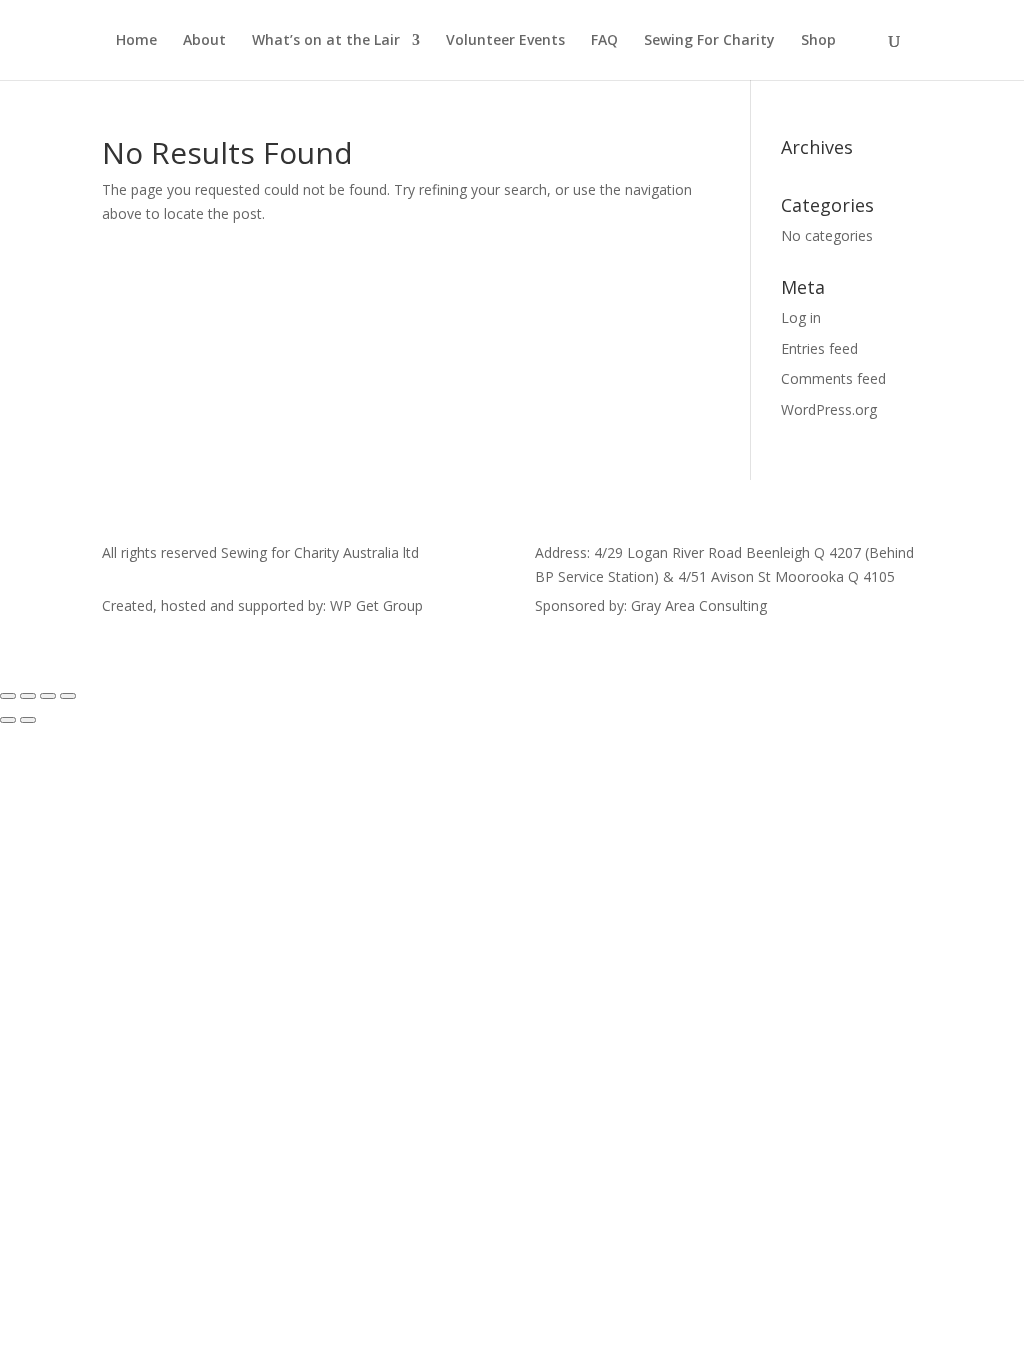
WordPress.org (829, 409)
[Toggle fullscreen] (28, 696)
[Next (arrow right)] (28, 720)
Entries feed (819, 348)
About (204, 41)
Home (136, 41)
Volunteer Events (505, 41)
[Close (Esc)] (68, 696)
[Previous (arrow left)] (8, 720)
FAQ (604, 41)
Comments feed (833, 378)
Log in (801, 317)
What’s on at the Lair (326, 41)
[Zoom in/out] (8, 696)
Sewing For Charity (709, 41)
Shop (818, 41)
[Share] (48, 696)
